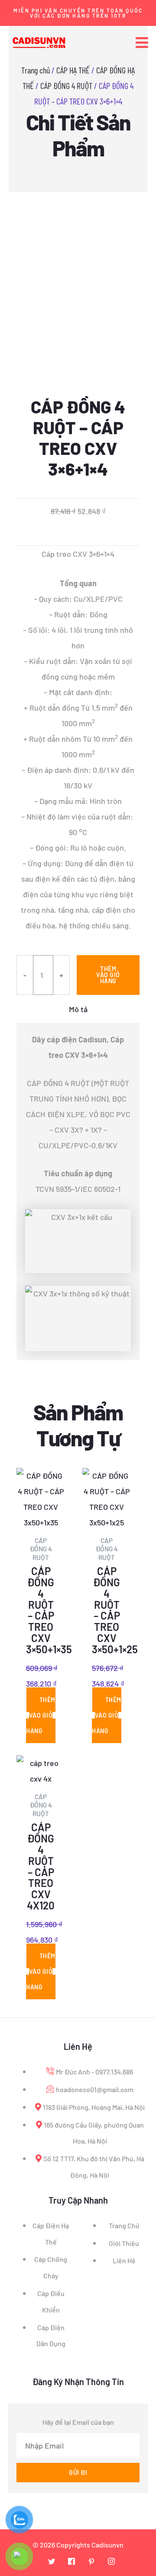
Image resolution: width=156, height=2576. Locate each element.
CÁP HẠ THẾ (73, 70)
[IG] (111, 2561)
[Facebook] (71, 2561)
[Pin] (91, 2561)
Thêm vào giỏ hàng (108, 975)
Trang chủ (36, 70)
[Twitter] (52, 2561)
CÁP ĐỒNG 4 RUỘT (66, 86)
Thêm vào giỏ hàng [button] (41, 1715)
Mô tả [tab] (78, 1009)
